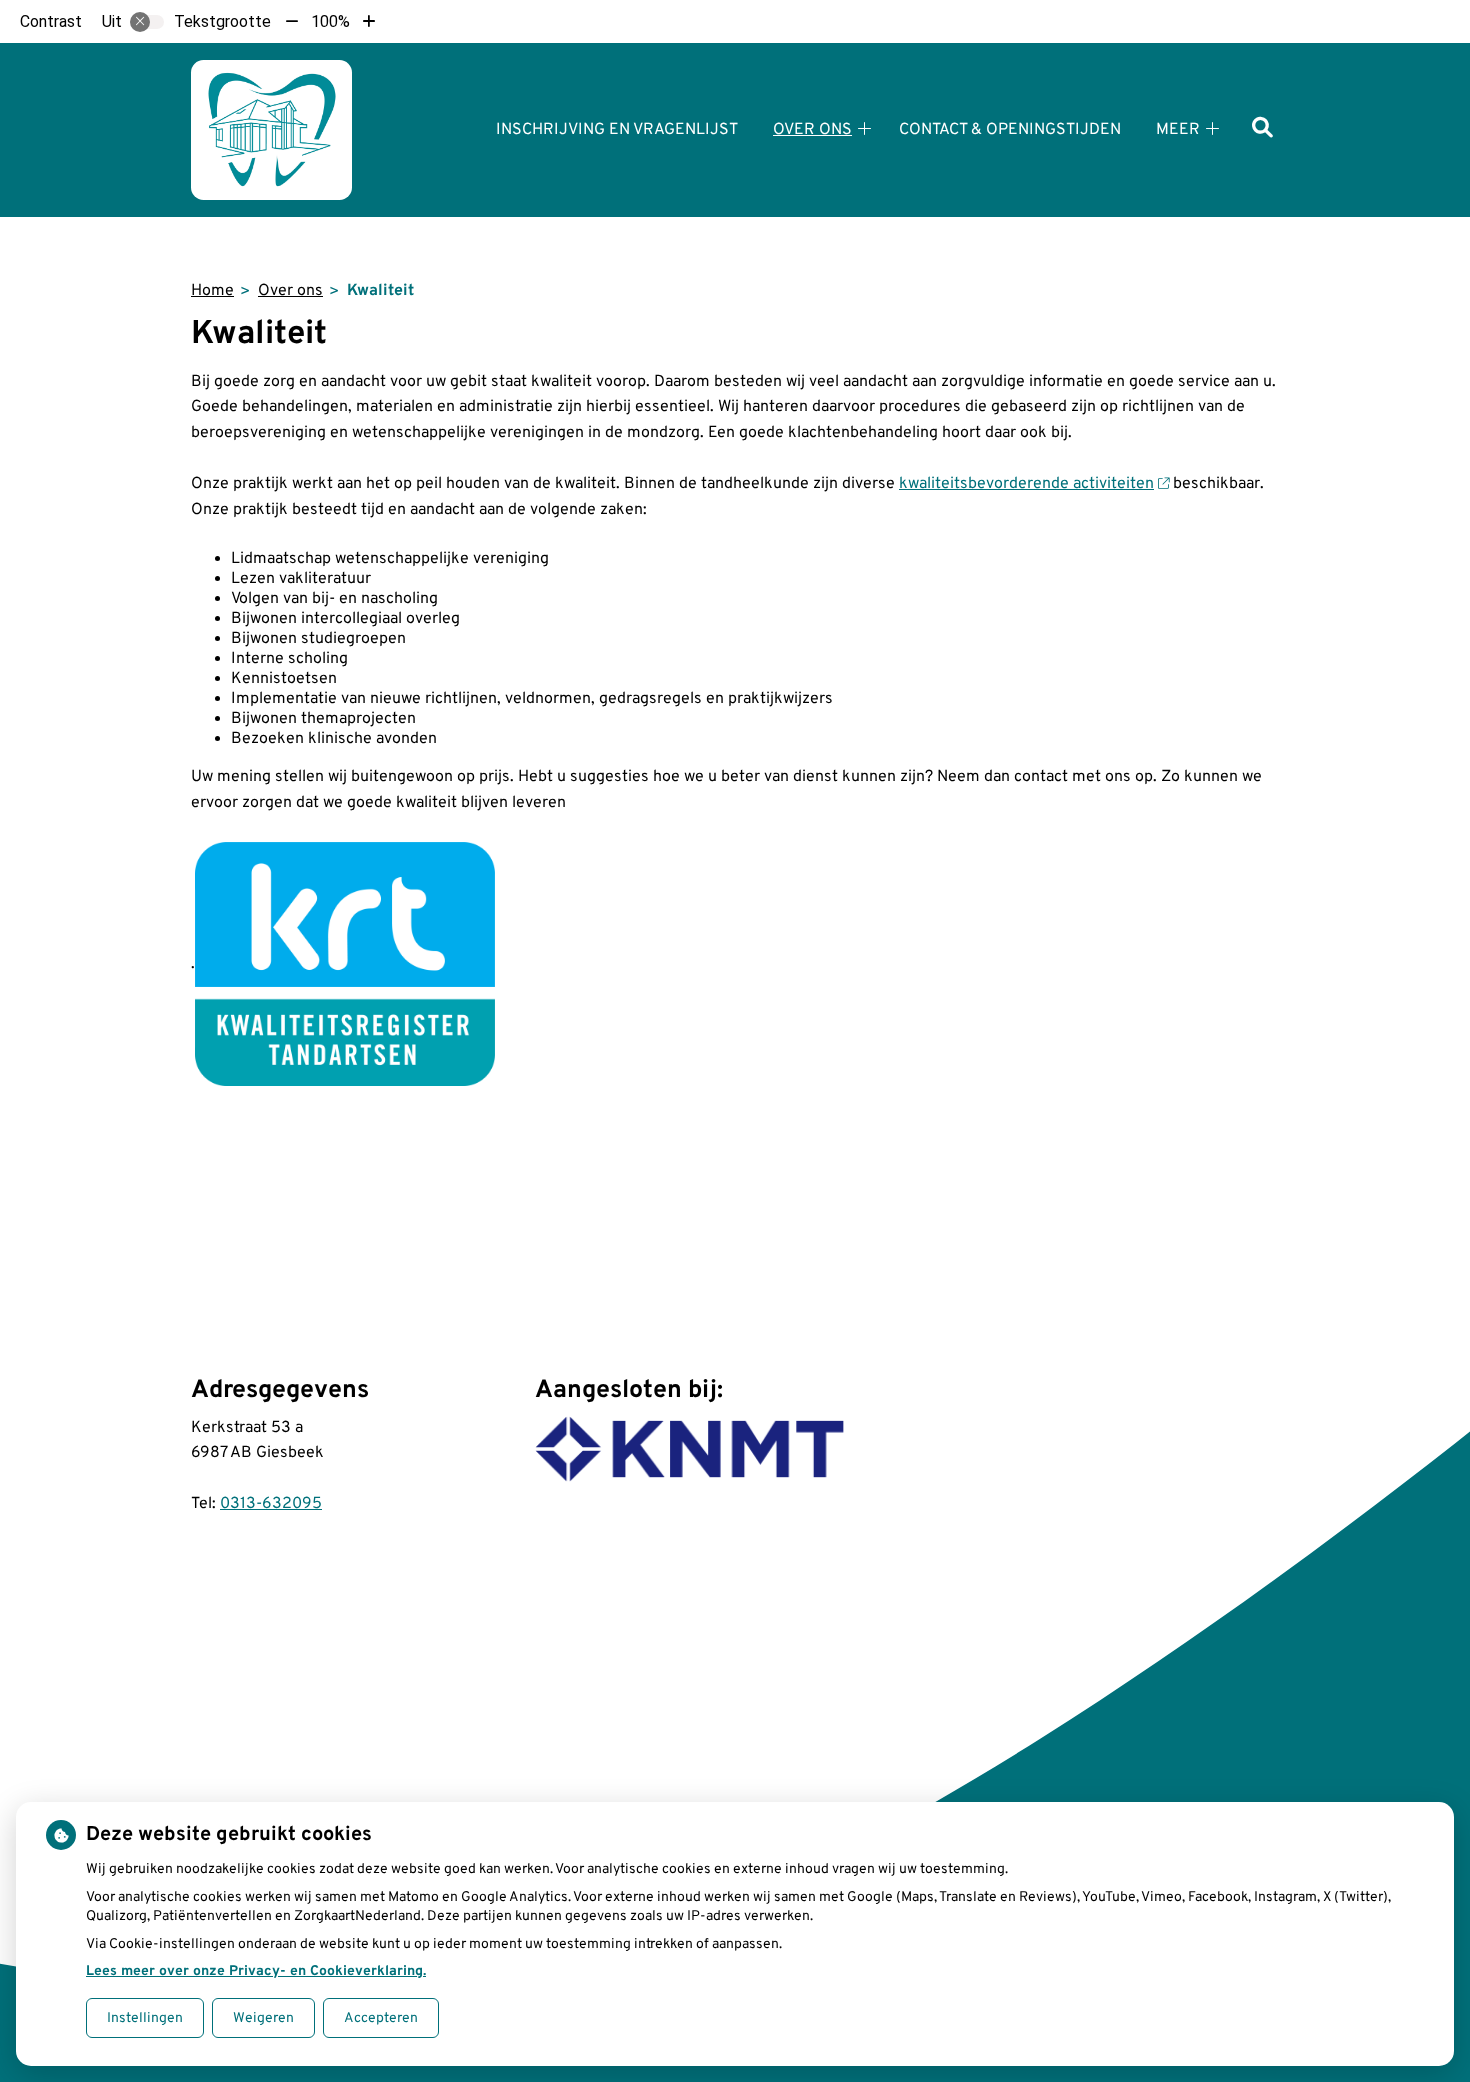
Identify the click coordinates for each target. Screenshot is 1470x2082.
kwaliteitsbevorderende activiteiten (1026, 484)
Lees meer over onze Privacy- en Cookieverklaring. (256, 1971)
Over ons (812, 130)
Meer (1178, 130)
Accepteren (381, 2018)
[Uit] (147, 22)
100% (330, 21)
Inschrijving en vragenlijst (617, 130)
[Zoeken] (1262, 129)
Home (212, 291)
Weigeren (263, 2018)
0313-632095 (271, 1504)
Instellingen (145, 2018)
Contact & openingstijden (1010, 130)
